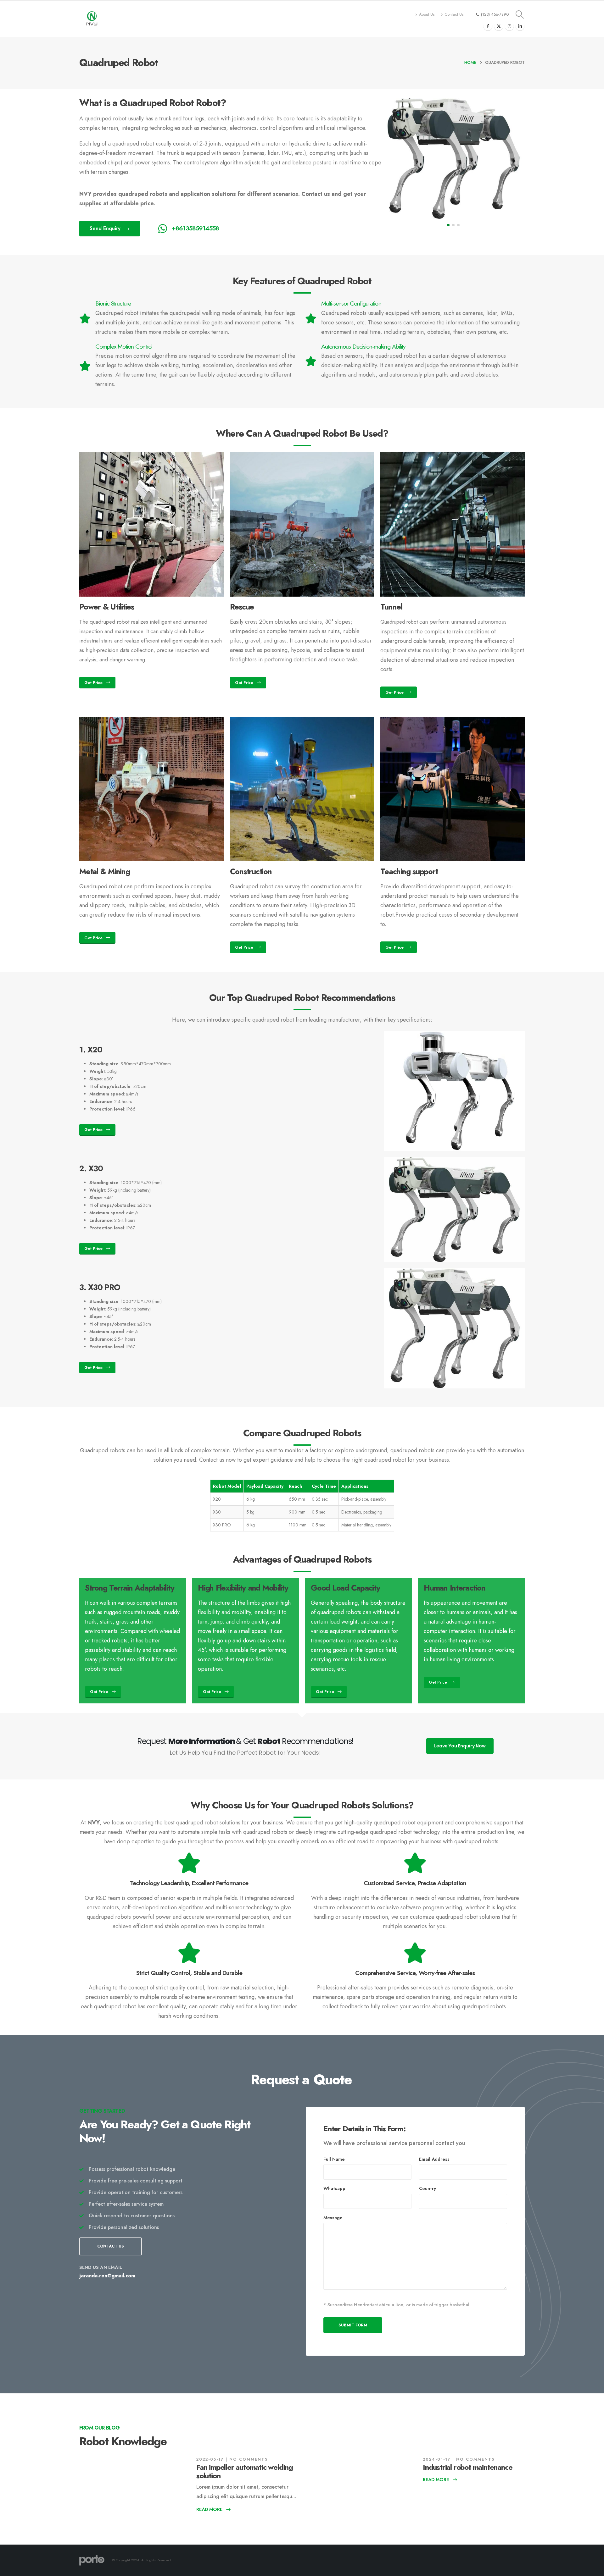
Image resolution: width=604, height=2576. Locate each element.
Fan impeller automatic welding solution (245, 2471)
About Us (427, 14)
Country (428, 2188)
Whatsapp (334, 2188)
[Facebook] (488, 26)
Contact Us (454, 14)
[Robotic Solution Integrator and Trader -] (92, 19)
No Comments (249, 2459)
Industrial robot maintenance (467, 2467)
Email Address (434, 2159)
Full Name (334, 2159)
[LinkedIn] (520, 26)
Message (333, 2218)
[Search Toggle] (520, 14)
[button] (448, 225)
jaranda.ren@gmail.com (107, 2276)
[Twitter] (499, 26)
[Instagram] (509, 26)
